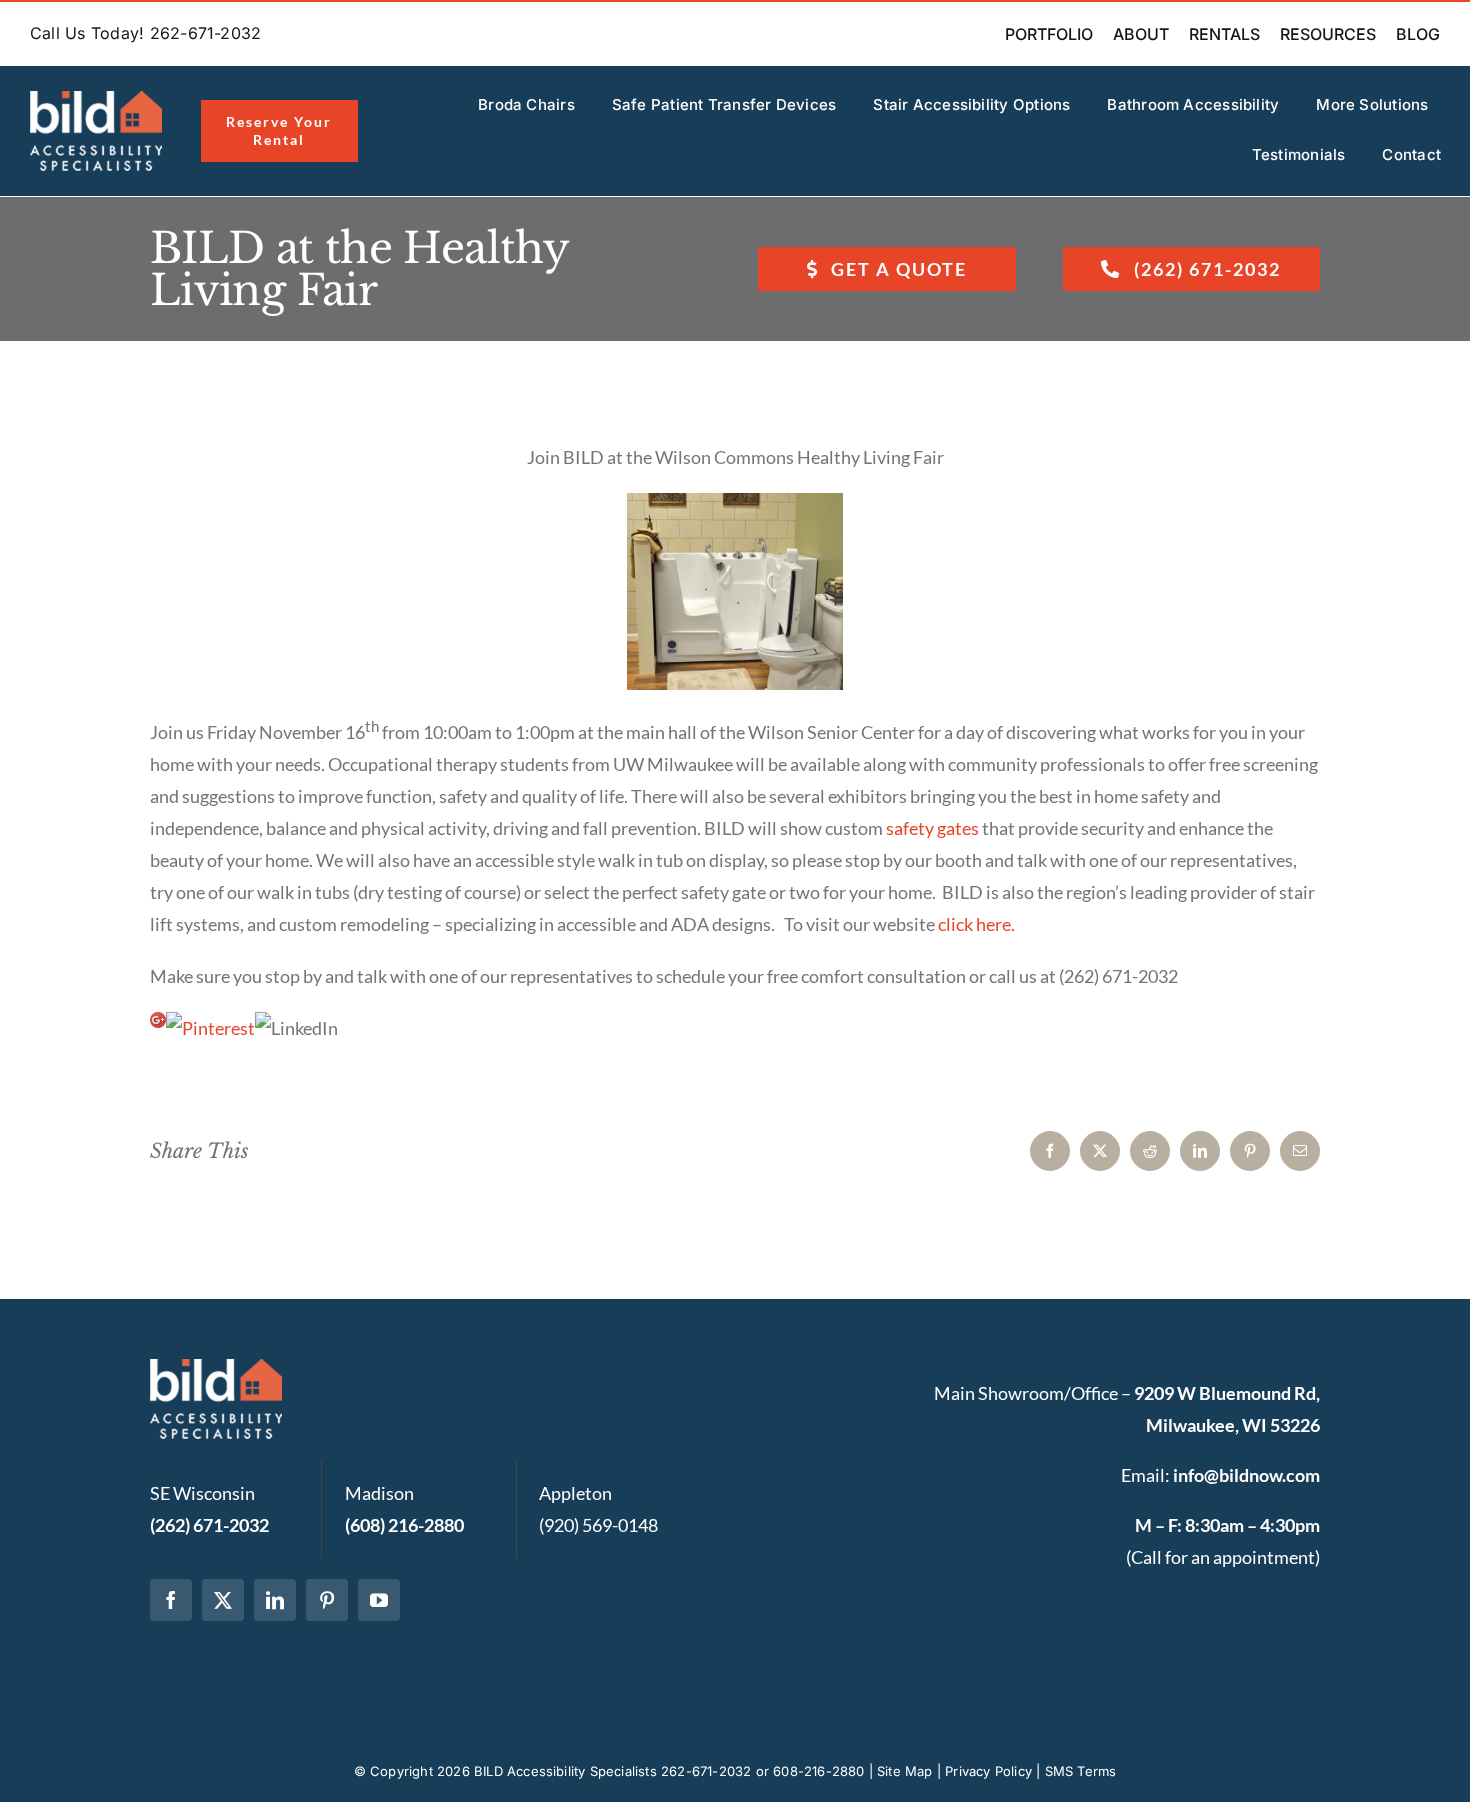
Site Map (905, 1771)
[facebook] (171, 1600)
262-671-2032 (706, 1771)
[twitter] (223, 1600)
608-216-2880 (818, 1771)
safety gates (932, 828)
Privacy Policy (988, 1771)
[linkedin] (275, 1600)
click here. (976, 924)
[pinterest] (327, 1600)
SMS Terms (1081, 1771)
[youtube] (379, 1600)
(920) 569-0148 (598, 1525)
